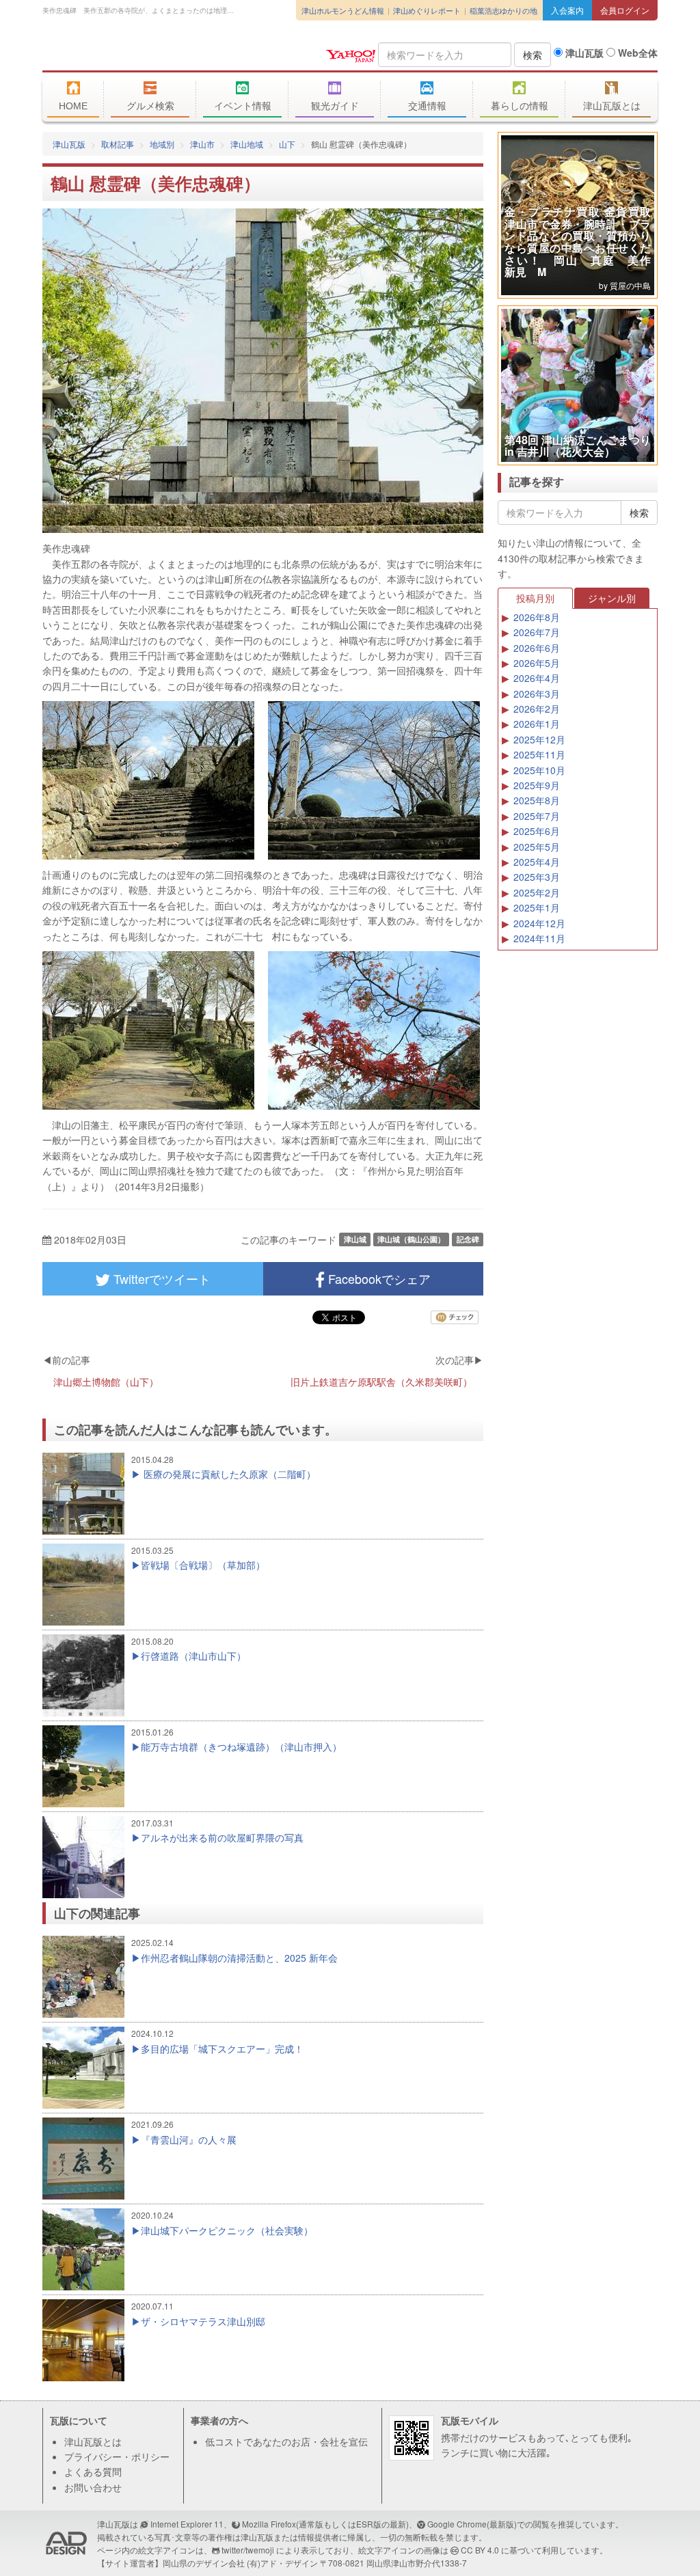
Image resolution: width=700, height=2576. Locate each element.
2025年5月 (537, 847)
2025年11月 (539, 754)
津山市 (202, 144)
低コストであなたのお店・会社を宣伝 (286, 2441)
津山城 (355, 1239)
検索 (533, 55)
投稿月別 (535, 598)
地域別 (162, 144)
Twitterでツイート (160, 1278)
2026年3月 (537, 694)
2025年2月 (537, 892)
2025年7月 (537, 816)
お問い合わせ (93, 2487)
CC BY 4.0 (480, 2550)
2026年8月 (537, 617)
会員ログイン (625, 10)
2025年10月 (539, 770)
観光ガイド (335, 106)
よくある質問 (93, 2471)
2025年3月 (537, 877)
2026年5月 (537, 663)
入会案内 (567, 10)
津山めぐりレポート (427, 10)
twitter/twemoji (248, 2550)
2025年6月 (537, 831)
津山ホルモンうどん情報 (343, 10)
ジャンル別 (612, 598)
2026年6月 (537, 648)
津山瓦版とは (612, 106)
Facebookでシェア (378, 1278)
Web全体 (636, 53)
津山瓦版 (142, 53)
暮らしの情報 (520, 106)
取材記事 (118, 144)
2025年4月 (537, 862)
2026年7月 (537, 632)
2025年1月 (537, 907)
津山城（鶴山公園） (411, 1239)
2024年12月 (539, 923)
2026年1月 (537, 724)
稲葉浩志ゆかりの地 (503, 10)
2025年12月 (539, 739)
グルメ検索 (150, 106)
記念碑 (468, 1239)
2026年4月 (537, 678)
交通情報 (427, 106)
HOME (73, 106)
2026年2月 (537, 709)
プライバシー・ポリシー (117, 2456)
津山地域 (247, 144)
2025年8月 (537, 800)
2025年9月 (537, 785)
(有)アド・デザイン (282, 2563)
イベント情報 (243, 106)
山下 (287, 144)
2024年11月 (539, 938)
